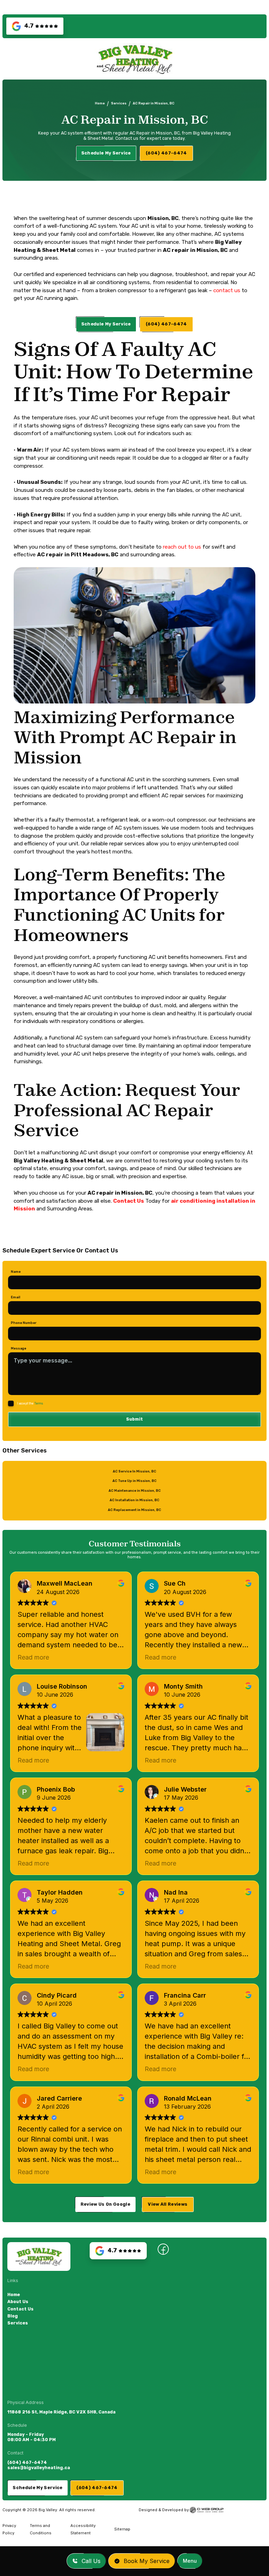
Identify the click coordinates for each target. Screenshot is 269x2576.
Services (119, 103)
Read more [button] (33, 1657)
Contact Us (20, 2309)
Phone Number (24, 1323)
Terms (39, 1403)
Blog (13, 2316)
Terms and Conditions (41, 2529)
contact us (227, 290)
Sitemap (122, 2529)
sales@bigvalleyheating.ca (39, 2468)
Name (16, 1272)
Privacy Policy (9, 2529)
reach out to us (181, 547)
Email (16, 1297)
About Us (18, 2302)
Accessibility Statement (83, 2529)
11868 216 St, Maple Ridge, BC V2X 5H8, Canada (61, 2412)
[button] (190, 2561)
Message (19, 1348)
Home (100, 103)
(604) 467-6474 (27, 2462)
